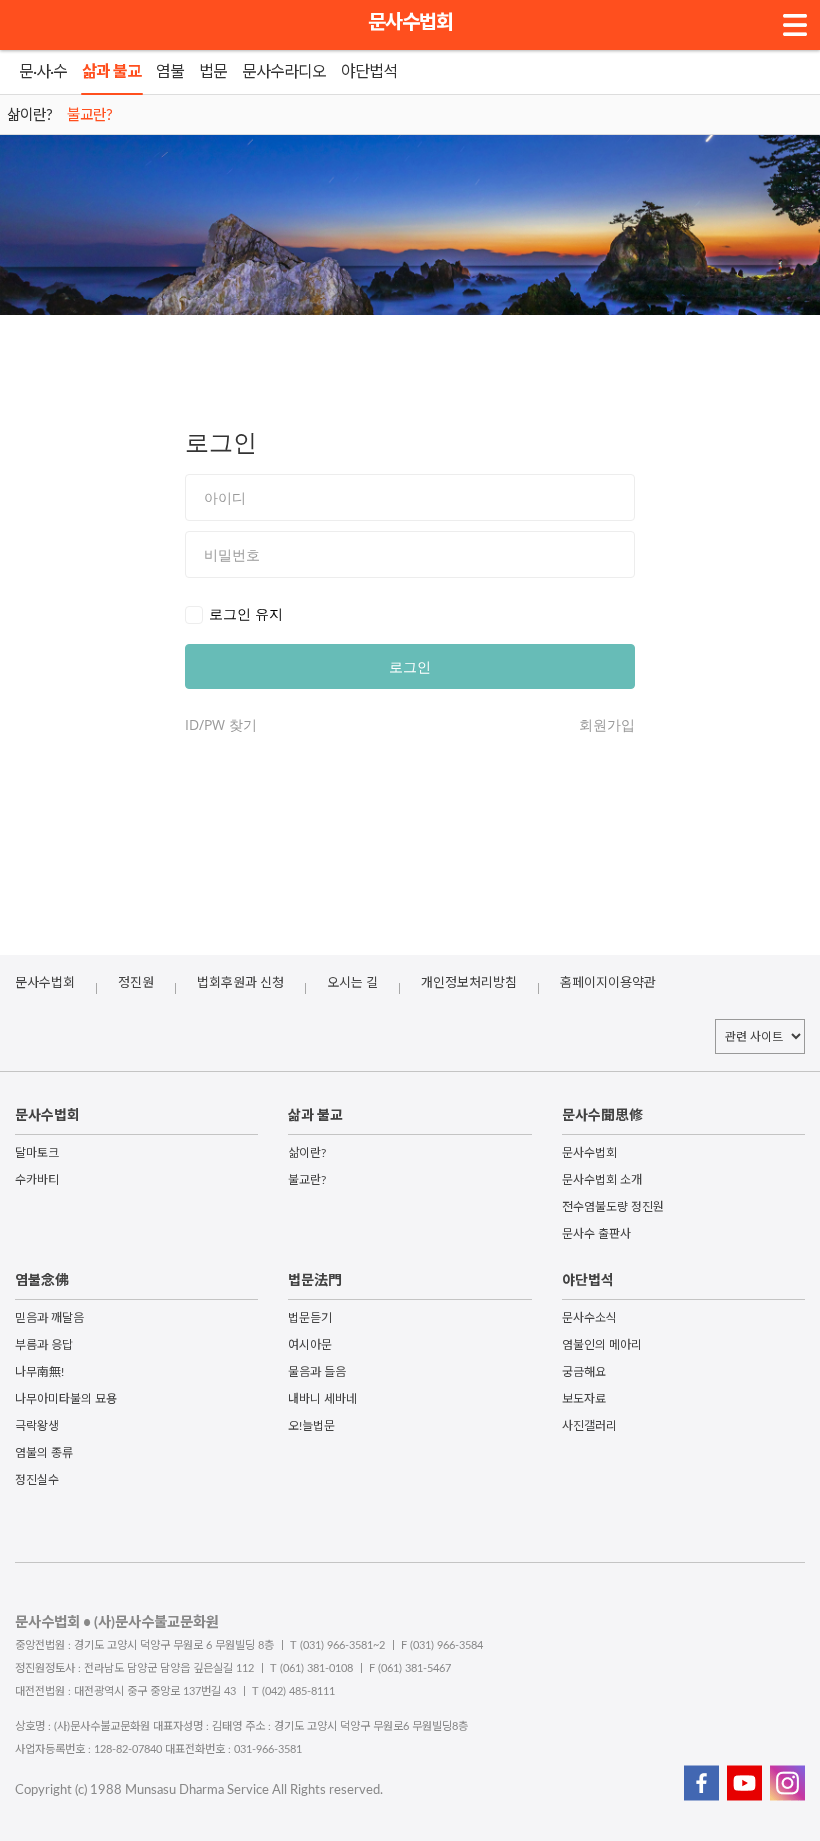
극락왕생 (37, 1426)
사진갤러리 (589, 1426)
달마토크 (37, 1153)
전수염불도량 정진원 (613, 1207)
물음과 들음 (317, 1372)
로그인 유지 (246, 613)
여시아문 (310, 1345)
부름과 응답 (44, 1345)
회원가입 (607, 724)
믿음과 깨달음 (49, 1318)
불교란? (307, 1180)
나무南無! (39, 1372)
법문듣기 (310, 1318)
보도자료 (584, 1399)
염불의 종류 (44, 1453)
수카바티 (37, 1180)
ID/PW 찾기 (221, 724)
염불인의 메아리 (602, 1345)
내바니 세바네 (322, 1399)
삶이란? (307, 1153)
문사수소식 (589, 1318)
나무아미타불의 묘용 (66, 1399)
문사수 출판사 (596, 1234)
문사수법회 (410, 23)
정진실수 (37, 1480)
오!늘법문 (311, 1426)
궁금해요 (584, 1372)
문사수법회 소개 (602, 1180)
